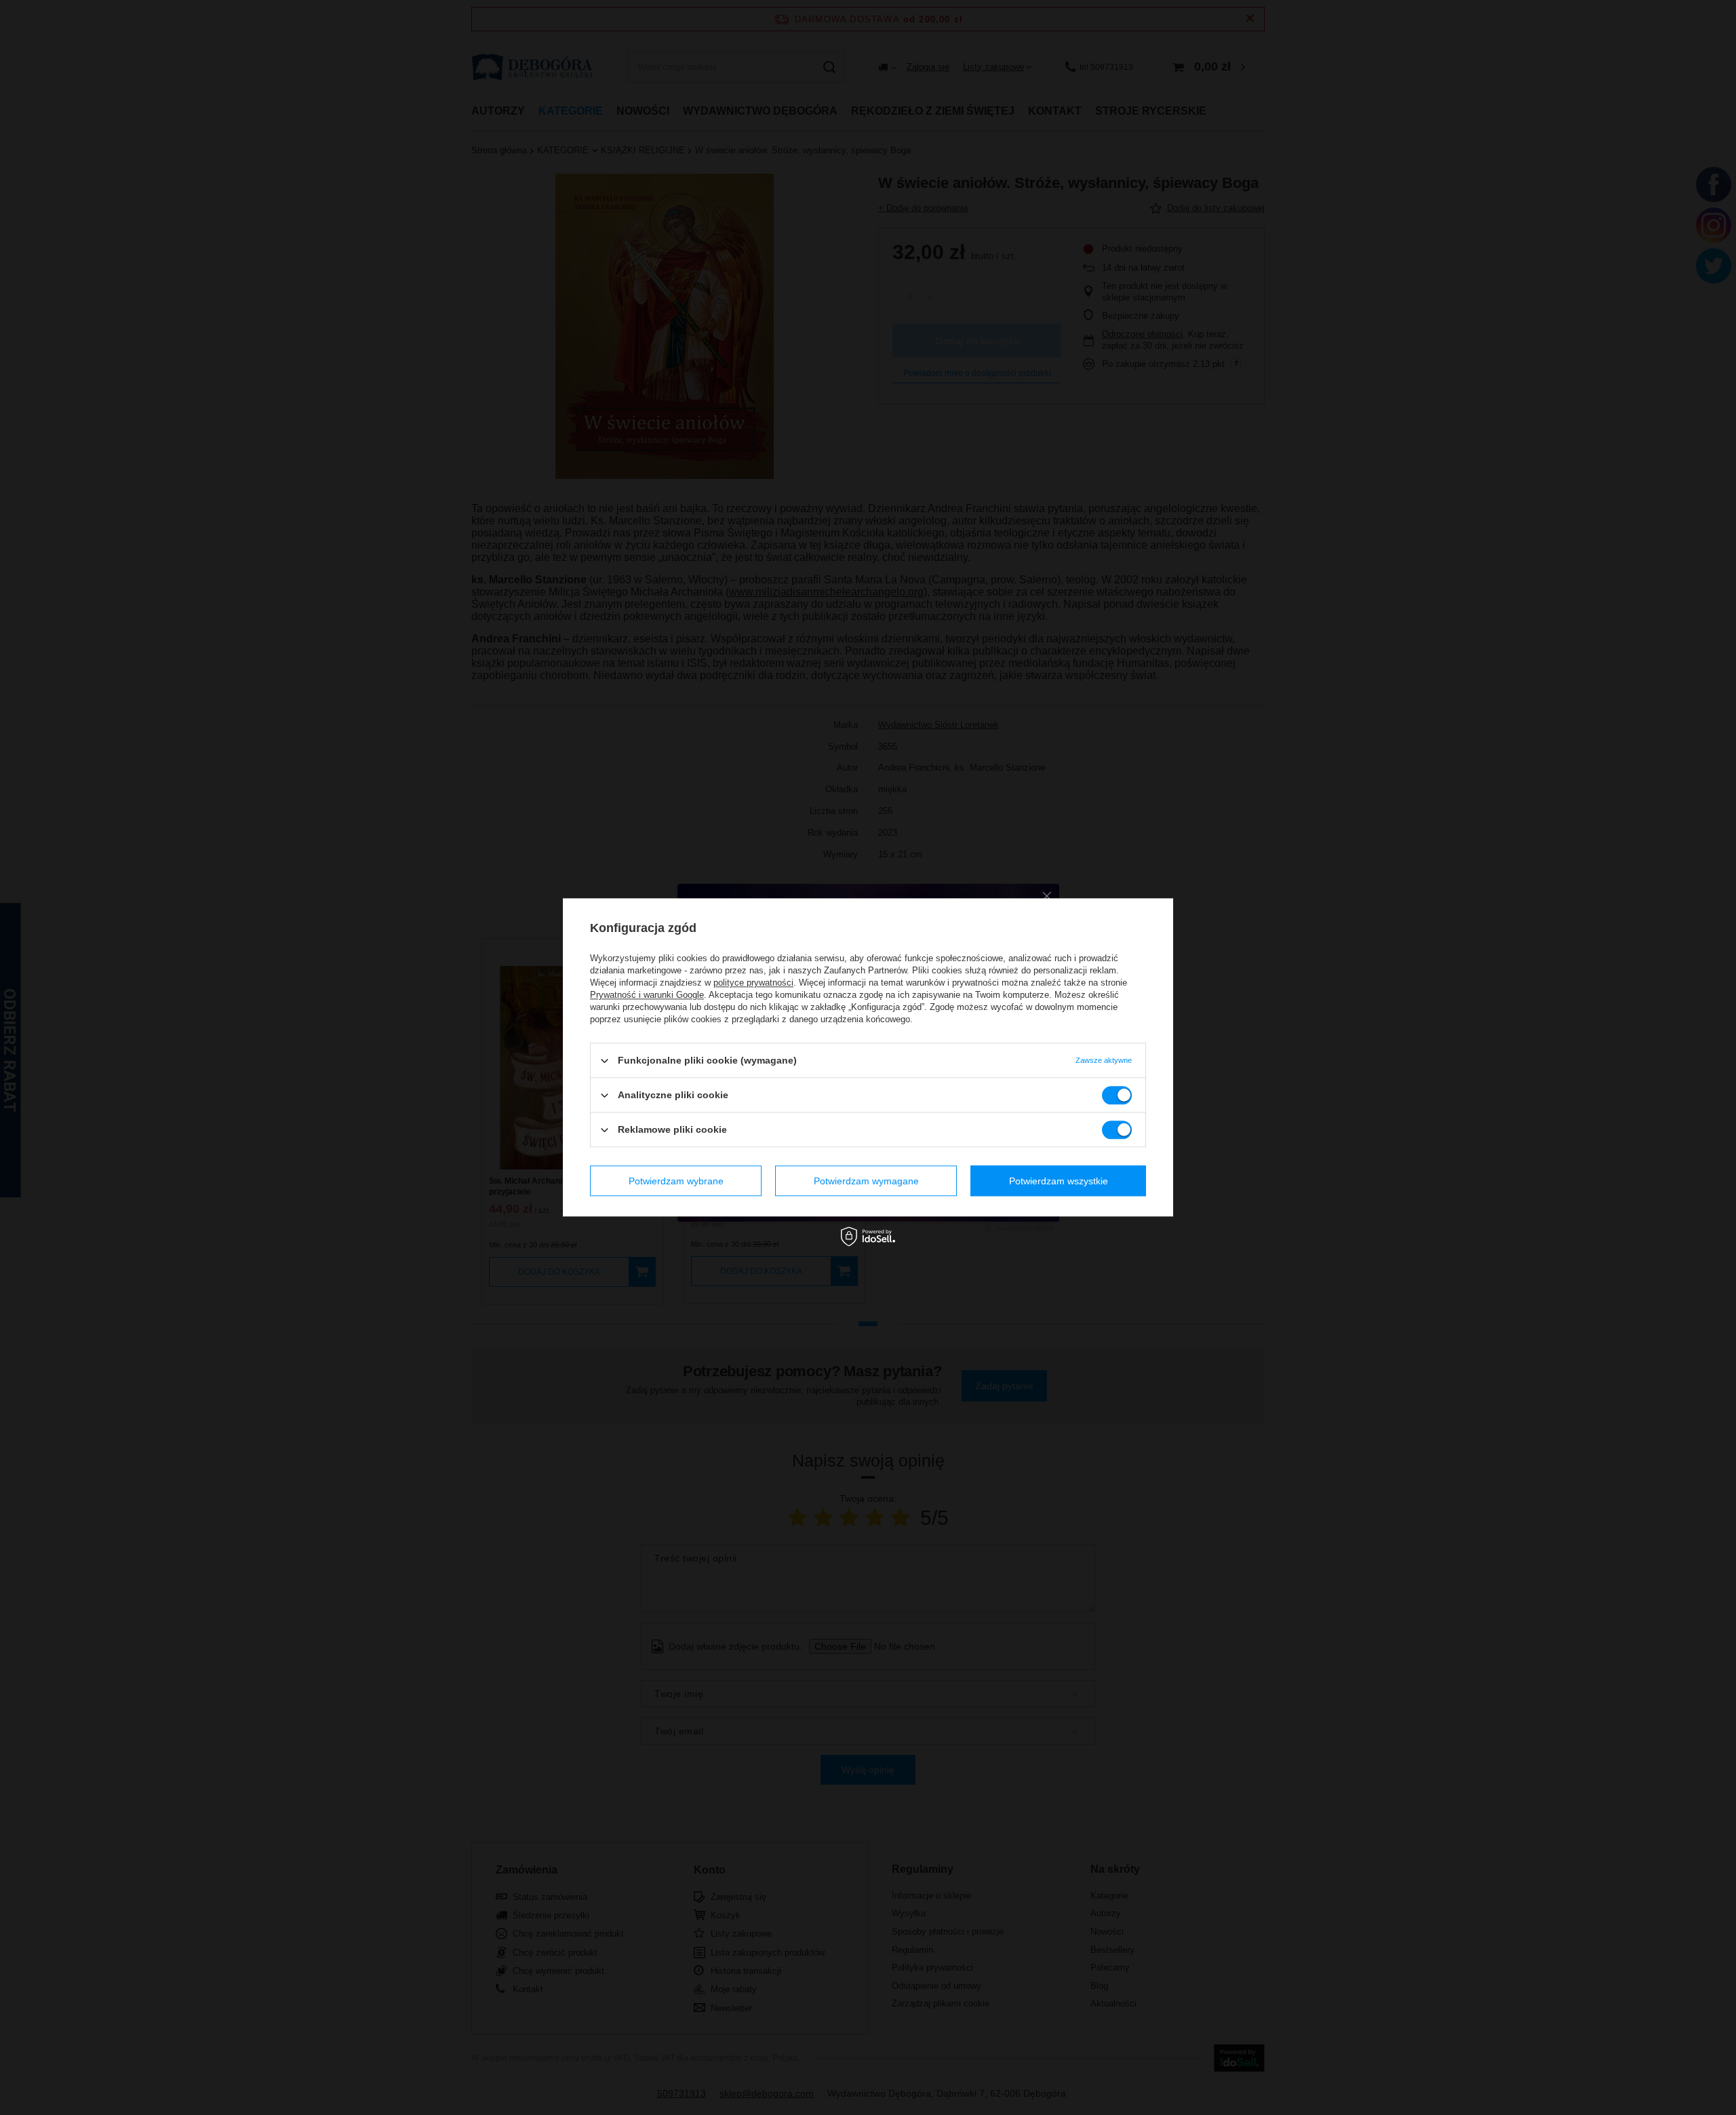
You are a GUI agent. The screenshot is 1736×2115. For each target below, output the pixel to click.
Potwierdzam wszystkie (1059, 1181)
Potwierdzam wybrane (676, 1181)
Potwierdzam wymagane (866, 1181)
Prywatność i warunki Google (647, 995)
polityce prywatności (753, 983)
